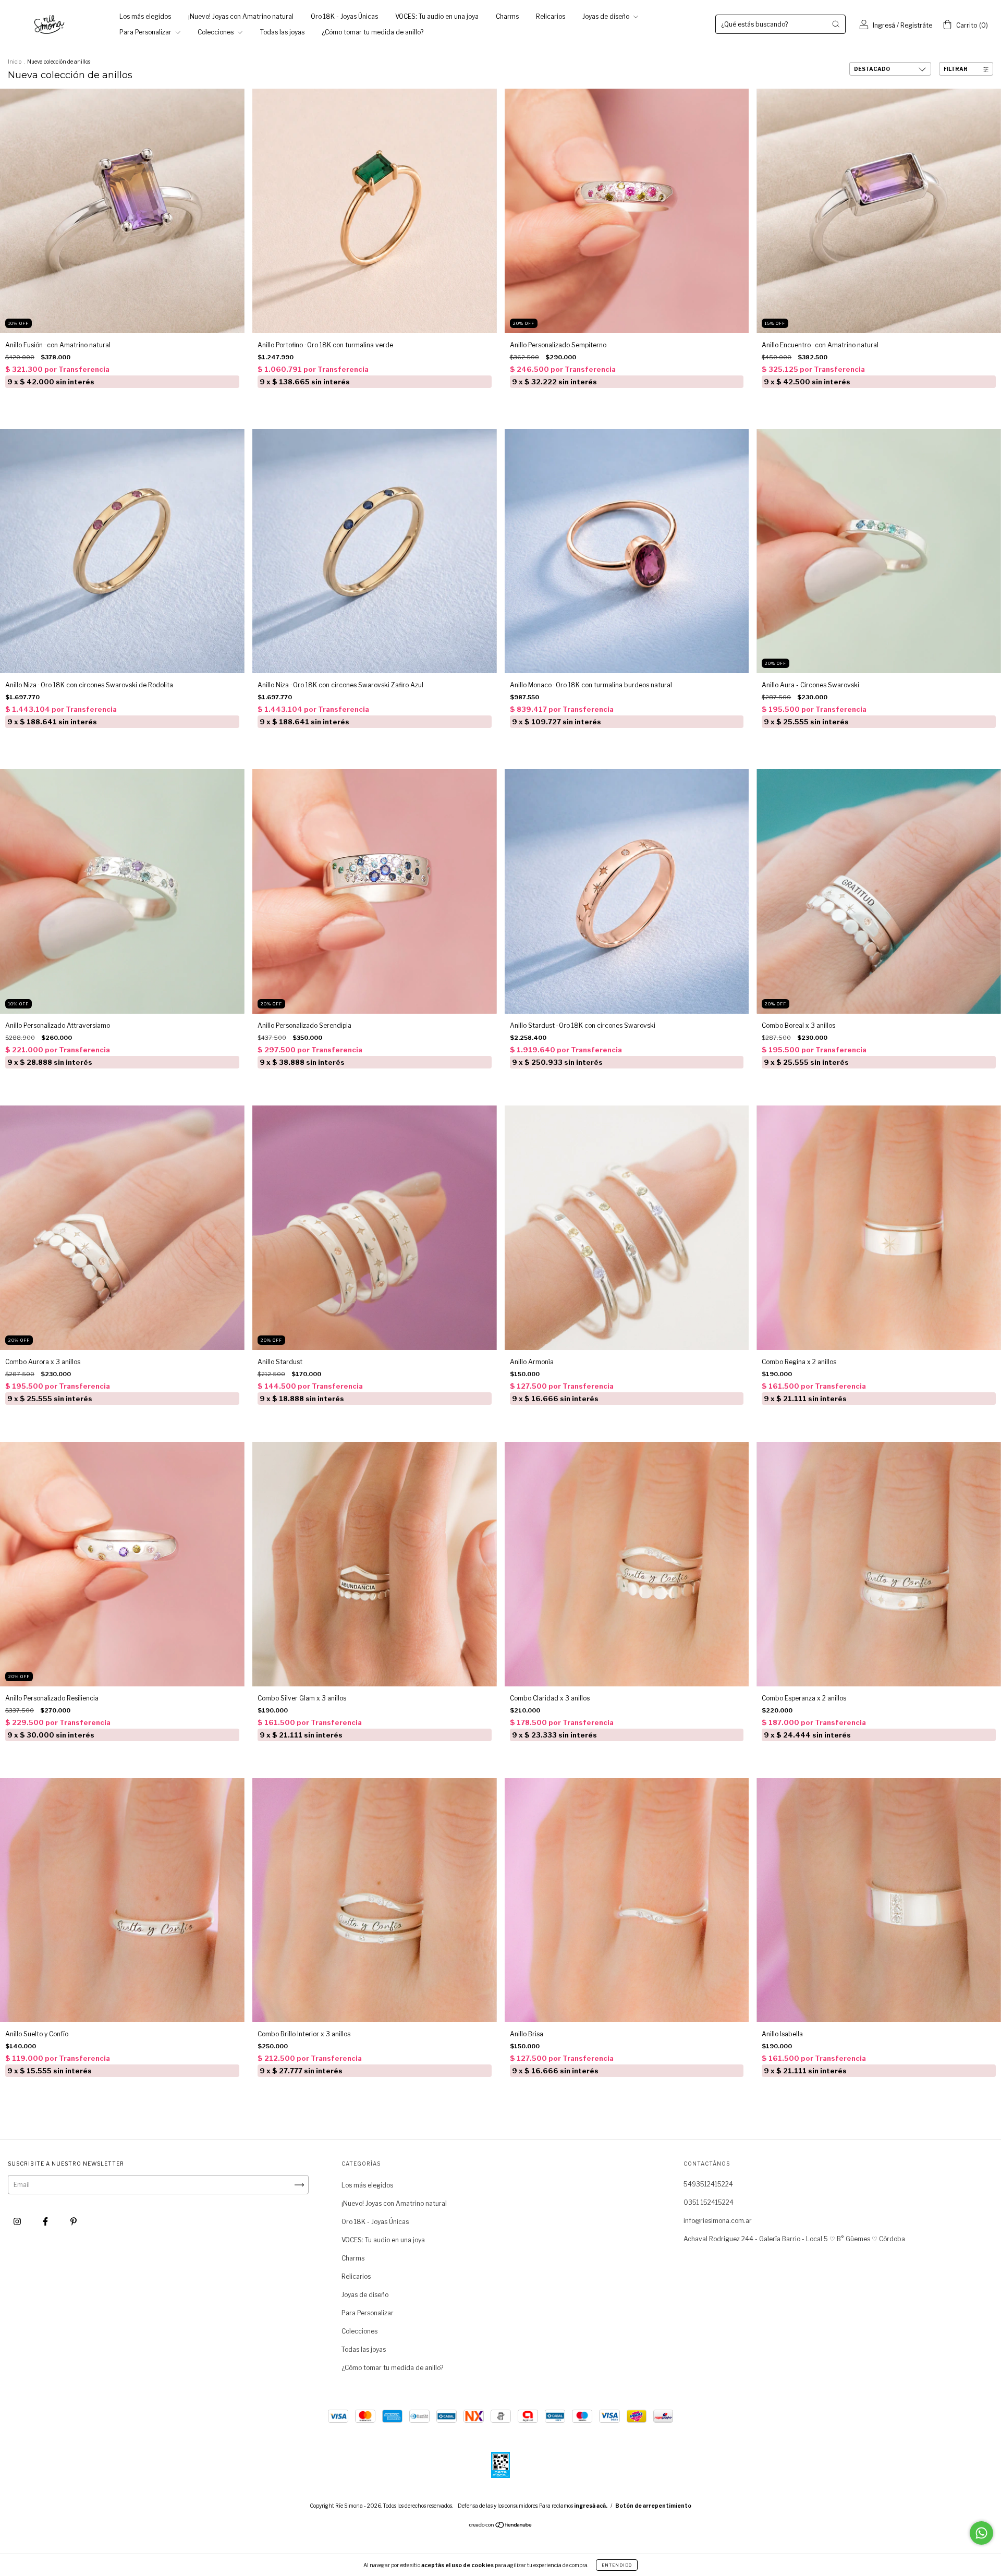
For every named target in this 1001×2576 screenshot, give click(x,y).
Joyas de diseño (607, 16)
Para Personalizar (146, 32)
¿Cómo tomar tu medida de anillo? (373, 32)
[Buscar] (836, 24)
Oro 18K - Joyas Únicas (344, 16)
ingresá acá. (591, 2506)
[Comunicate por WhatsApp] (981, 2533)
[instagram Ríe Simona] (18, 2222)
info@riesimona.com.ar (718, 2221)
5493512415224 (708, 2184)
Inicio (15, 62)
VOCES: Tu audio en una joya (437, 16)
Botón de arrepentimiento (653, 2506)
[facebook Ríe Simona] (46, 2222)
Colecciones (216, 32)
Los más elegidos (145, 16)
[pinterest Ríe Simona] (74, 2222)
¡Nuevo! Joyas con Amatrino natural (241, 16)
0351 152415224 (709, 2202)
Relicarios (551, 16)
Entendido (617, 2565)
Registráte (916, 25)
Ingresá (884, 25)
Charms (507, 16)
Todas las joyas (282, 32)
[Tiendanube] (501, 2526)
